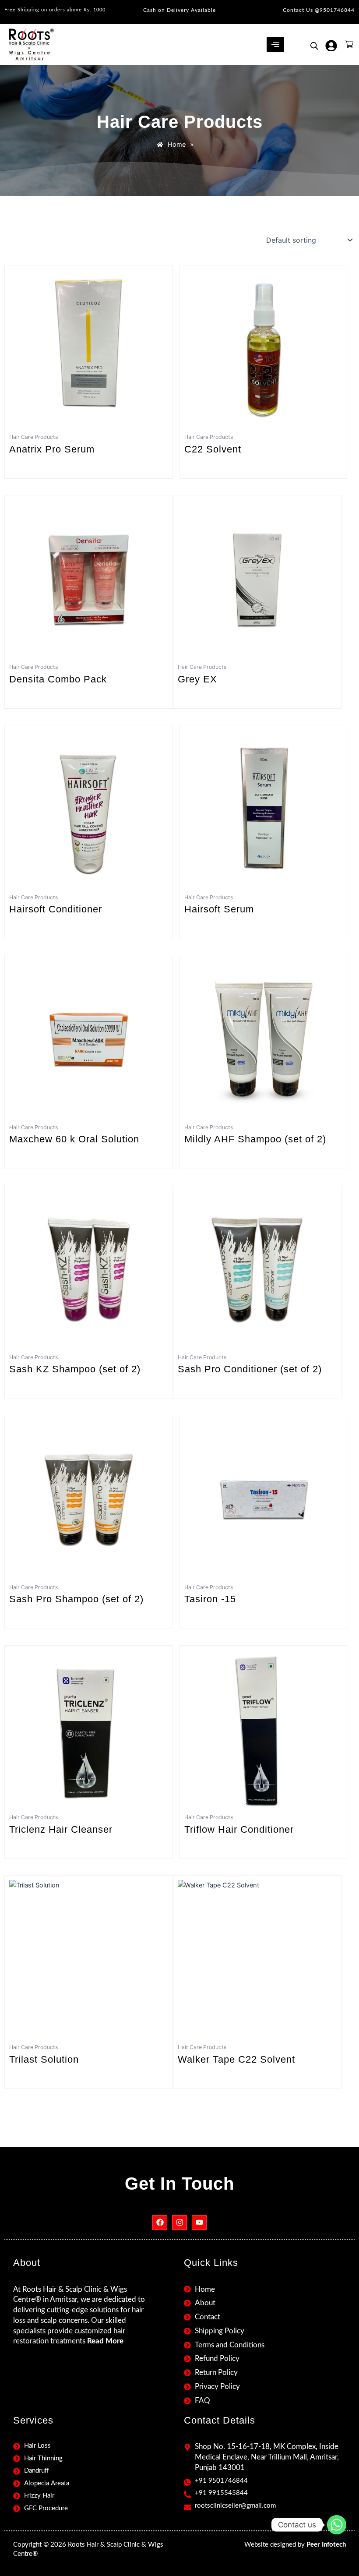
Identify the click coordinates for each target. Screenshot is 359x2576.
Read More (105, 2341)
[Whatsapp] (337, 2525)
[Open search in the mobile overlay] (314, 46)
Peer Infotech (326, 2545)
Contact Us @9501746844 (319, 10)
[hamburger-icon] (275, 45)
